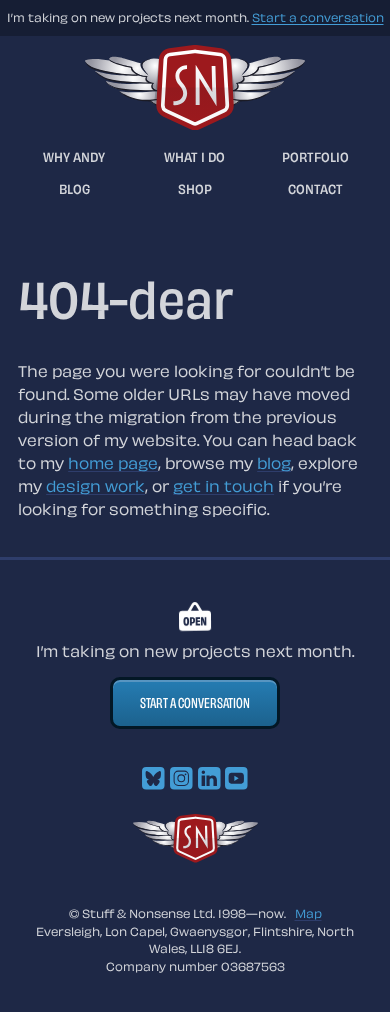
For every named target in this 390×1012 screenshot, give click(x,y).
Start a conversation (318, 17)
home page (113, 463)
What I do (194, 156)
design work (95, 486)
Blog (74, 188)
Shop (195, 188)
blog (274, 463)
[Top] (195, 857)
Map (308, 913)
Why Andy (74, 156)
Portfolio (315, 156)
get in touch (223, 486)
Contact (315, 188)
